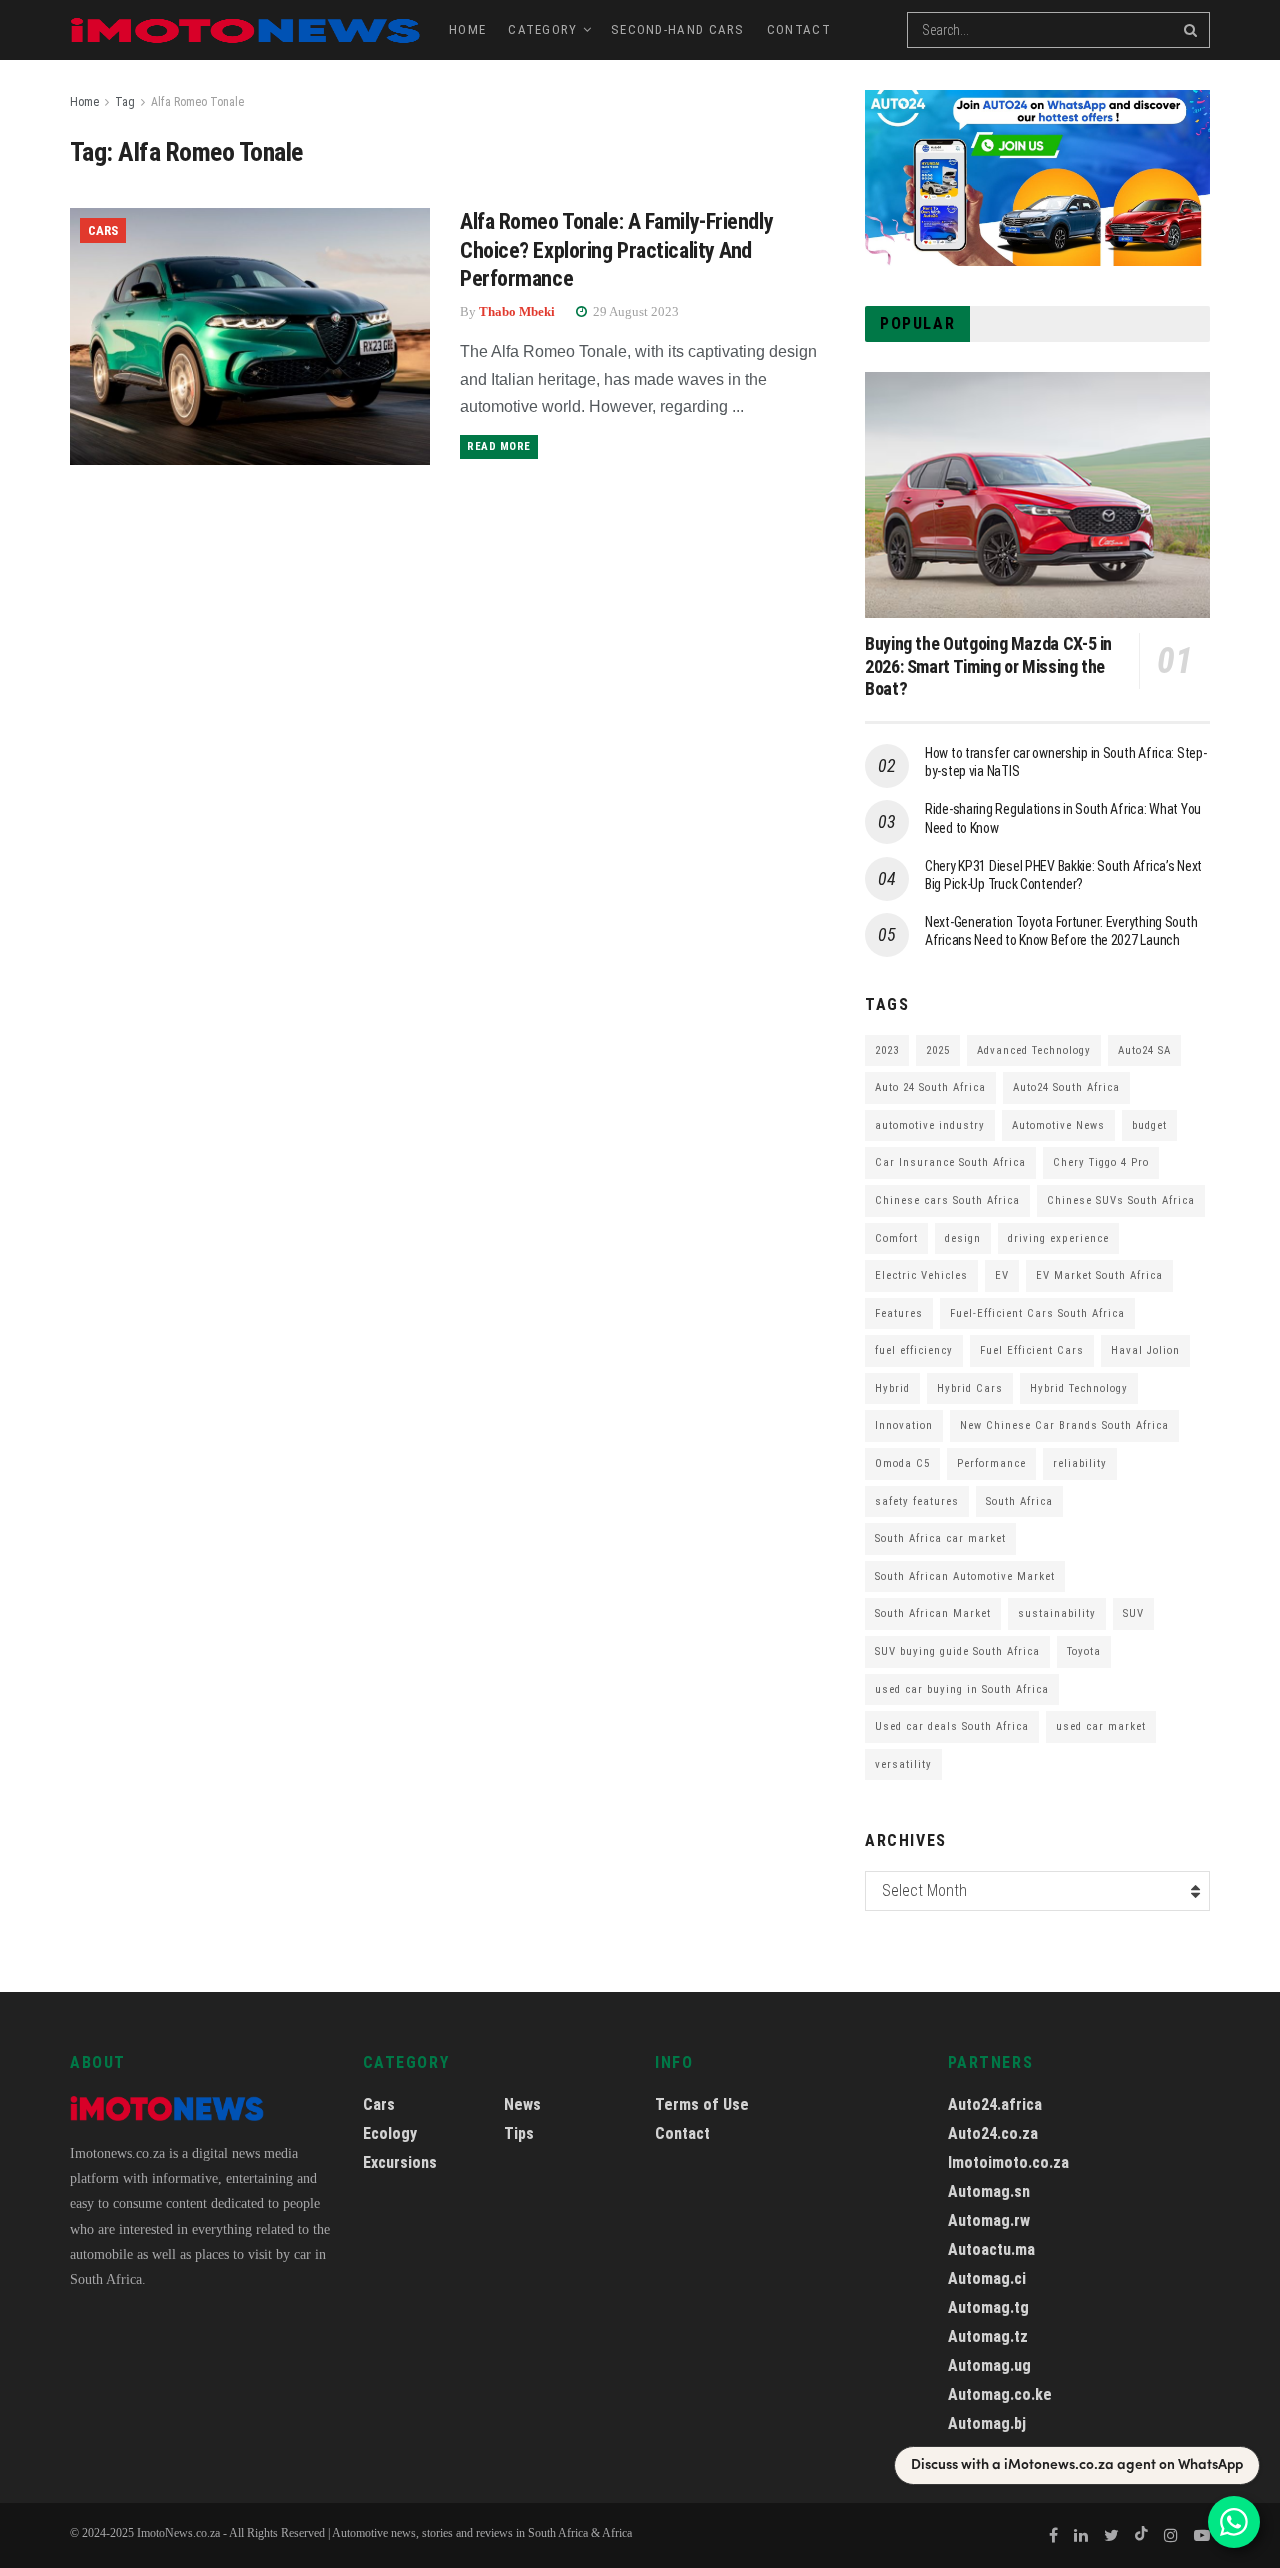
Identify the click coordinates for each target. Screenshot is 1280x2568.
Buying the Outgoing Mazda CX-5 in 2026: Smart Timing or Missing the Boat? (988, 666)
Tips (519, 2133)
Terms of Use (702, 2104)
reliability (1080, 1463)
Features (899, 1313)
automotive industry (930, 1125)
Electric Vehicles (921, 1275)
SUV (1133, 1613)
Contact (799, 29)
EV (1002, 1275)
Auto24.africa (995, 2104)
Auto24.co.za (993, 2133)
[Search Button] (1192, 30)
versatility (903, 1764)
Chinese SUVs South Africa (1121, 1200)
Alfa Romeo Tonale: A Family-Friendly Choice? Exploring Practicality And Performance (616, 250)
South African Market (933, 1613)
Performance (991, 1463)
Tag (125, 102)
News (522, 2104)
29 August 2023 (634, 311)
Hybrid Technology (1079, 1388)
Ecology (390, 2133)
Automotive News (1058, 1125)
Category (542, 29)
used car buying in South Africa (962, 1689)
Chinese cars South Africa (947, 1200)
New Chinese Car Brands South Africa (1064, 1425)
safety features (917, 1501)
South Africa (1019, 1501)
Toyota (1084, 1651)
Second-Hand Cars (678, 29)
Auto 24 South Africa (930, 1087)
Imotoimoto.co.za (1008, 2162)
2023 (887, 1050)
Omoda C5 (902, 1463)
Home (467, 29)
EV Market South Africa (1099, 1275)
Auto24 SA (1144, 1050)
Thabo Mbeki (517, 311)
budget (1149, 1125)
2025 (938, 1050)
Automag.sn (989, 2191)
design (963, 1238)
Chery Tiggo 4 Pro (1101, 1162)
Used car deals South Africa (952, 1726)
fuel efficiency (914, 1350)
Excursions (400, 2162)
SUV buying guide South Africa (957, 1651)
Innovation (904, 1425)
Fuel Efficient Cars (1032, 1350)
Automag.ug (989, 2365)
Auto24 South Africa (1066, 1087)
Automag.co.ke (1000, 2394)
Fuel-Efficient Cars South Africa (1037, 1313)
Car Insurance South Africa (950, 1162)
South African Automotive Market (965, 1576)
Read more (499, 446)
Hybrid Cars (970, 1388)
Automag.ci (987, 2278)
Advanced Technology (1034, 1050)
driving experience (1058, 1238)
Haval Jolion (1145, 1350)
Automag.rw (989, 2220)
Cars (103, 230)
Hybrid (892, 1388)
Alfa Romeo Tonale (197, 102)
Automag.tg (988, 2307)
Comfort (896, 1238)
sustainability (1057, 1613)
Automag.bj (987, 2423)
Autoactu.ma (991, 2249)
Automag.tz (988, 2336)
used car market (1101, 1726)
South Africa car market (940, 1538)
